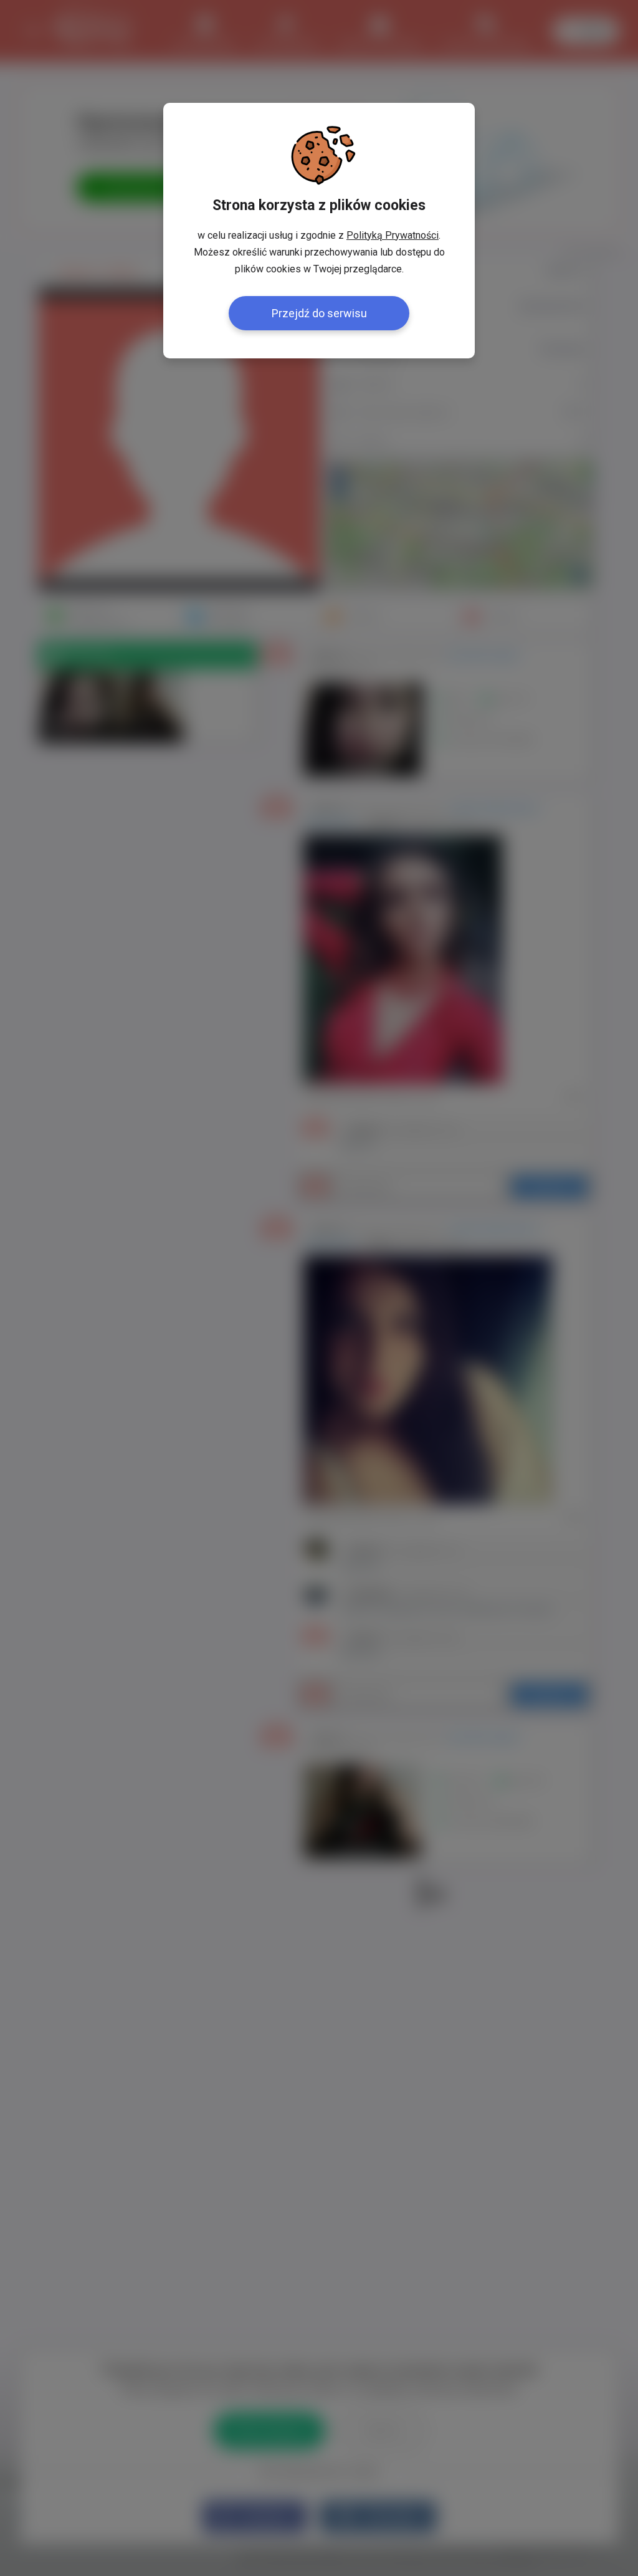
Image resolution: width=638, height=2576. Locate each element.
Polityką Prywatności (393, 235)
